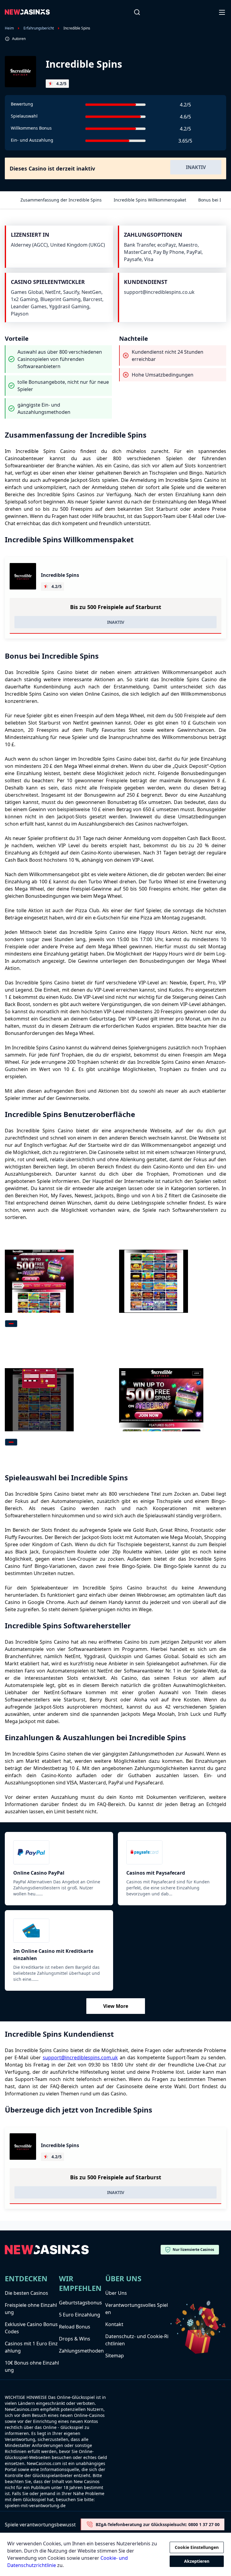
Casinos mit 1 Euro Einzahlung (31, 2347)
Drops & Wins (75, 2339)
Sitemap (115, 2356)
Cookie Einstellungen (197, 2547)
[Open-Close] (223, 12)
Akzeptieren (197, 2561)
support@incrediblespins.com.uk (80, 2057)
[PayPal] (59, 1852)
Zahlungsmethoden (81, 2351)
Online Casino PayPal (39, 1873)
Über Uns (116, 2293)
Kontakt (114, 2324)
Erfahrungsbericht (39, 28)
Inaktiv (196, 167)
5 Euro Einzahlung (80, 2315)
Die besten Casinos (26, 2293)
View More (116, 2006)
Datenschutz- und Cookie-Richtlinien (137, 2340)
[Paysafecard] (172, 1852)
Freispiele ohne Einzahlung (31, 2309)
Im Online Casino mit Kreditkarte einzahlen (53, 1955)
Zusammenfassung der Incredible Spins (61, 200)
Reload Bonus (75, 2327)
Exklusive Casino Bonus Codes (31, 2328)
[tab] (11, 1324)
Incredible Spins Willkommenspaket (150, 200)
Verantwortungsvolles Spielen (137, 2309)
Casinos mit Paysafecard (156, 1873)
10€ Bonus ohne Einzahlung (32, 2366)
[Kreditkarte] (59, 1931)
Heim (9, 28)
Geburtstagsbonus (80, 2303)
